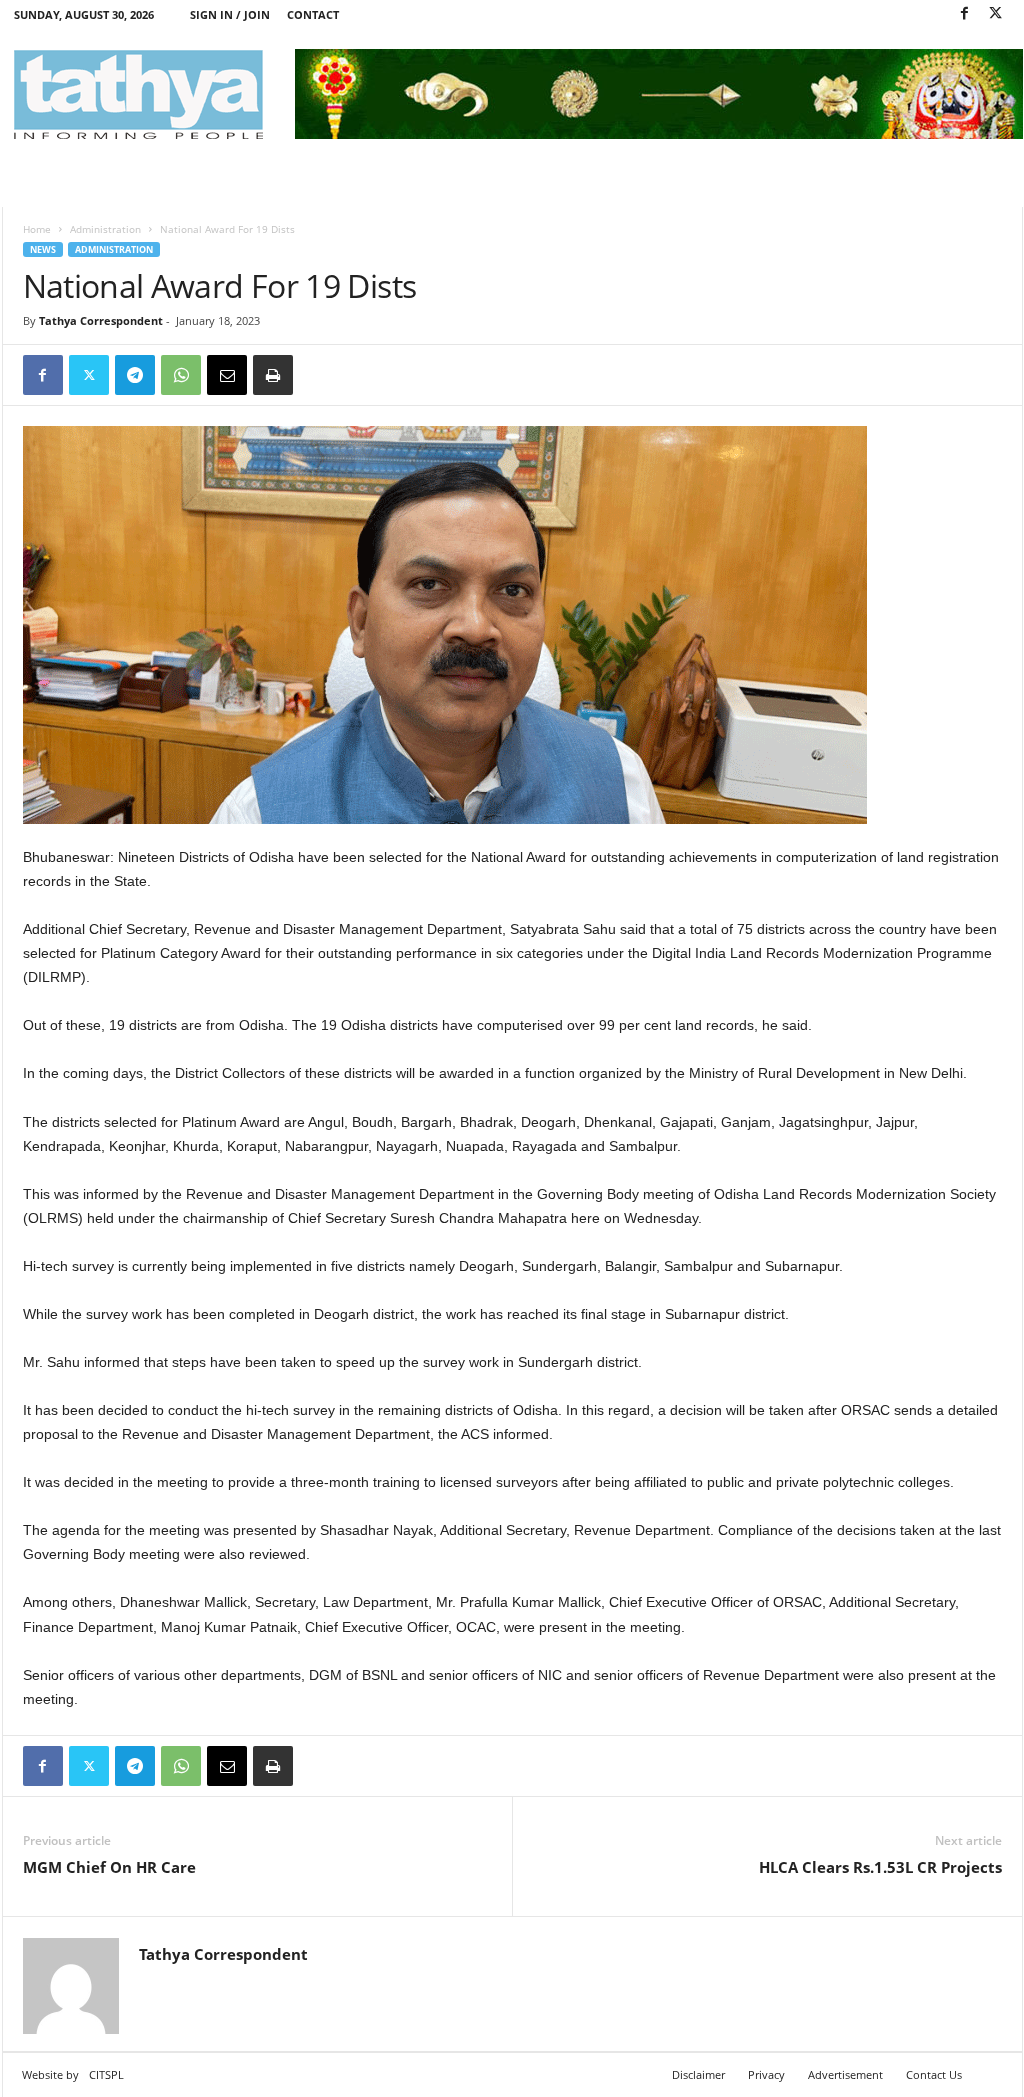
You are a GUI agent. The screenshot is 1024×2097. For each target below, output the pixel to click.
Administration (105, 229)
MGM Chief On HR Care (109, 1867)
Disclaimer (698, 2074)
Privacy (766, 2074)
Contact (313, 14)
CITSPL (106, 2074)
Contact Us (934, 2074)
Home (37, 229)
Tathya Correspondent (101, 320)
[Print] (273, 375)
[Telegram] (135, 375)
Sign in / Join (230, 14)
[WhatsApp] (181, 375)
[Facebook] (965, 14)
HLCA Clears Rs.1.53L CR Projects (880, 1867)
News (43, 249)
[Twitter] (996, 14)
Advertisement (845, 2074)
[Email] (227, 375)
